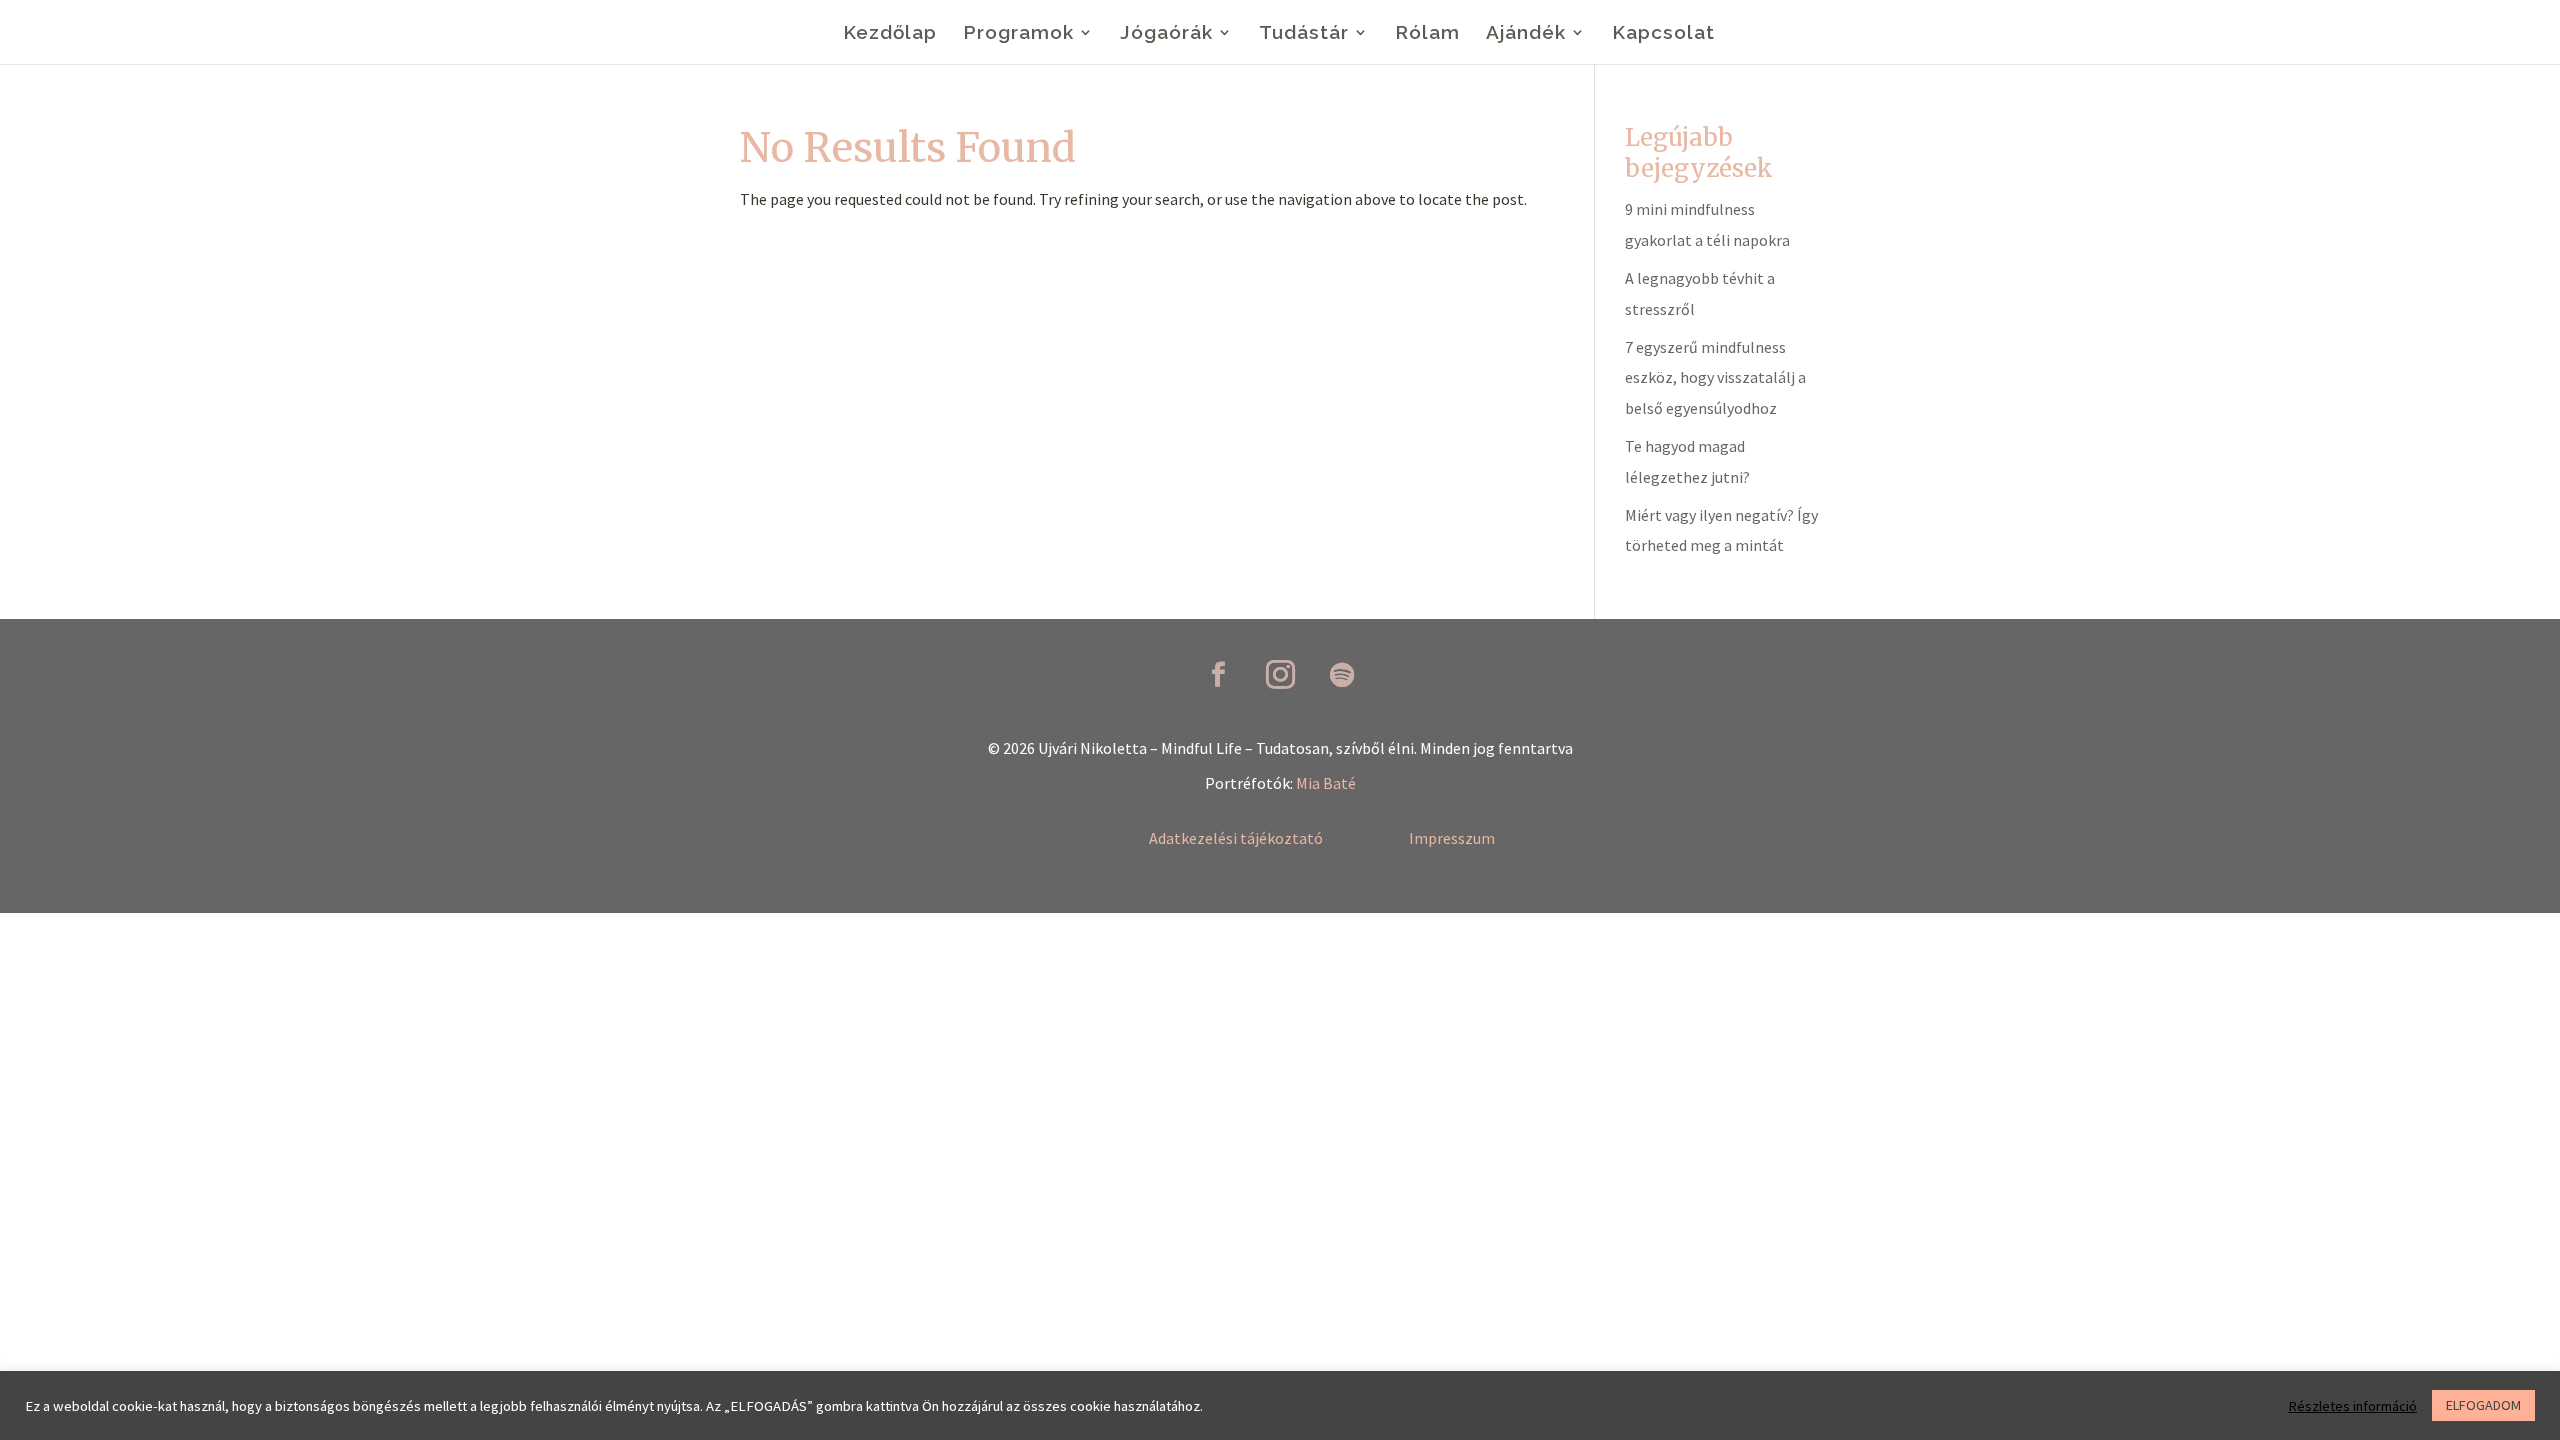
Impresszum (1452, 838)
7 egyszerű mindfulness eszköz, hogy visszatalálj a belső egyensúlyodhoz (1715, 377)
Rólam (1427, 34)
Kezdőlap (890, 34)
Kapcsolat (1663, 34)
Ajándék (1526, 34)
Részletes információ (2352, 1406)
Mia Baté (1326, 783)
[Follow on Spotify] (1342, 675)
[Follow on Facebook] (1218, 675)
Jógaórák (1166, 34)
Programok (1018, 34)
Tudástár (1304, 34)
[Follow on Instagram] (1280, 675)
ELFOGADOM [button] (2483, 1405)
